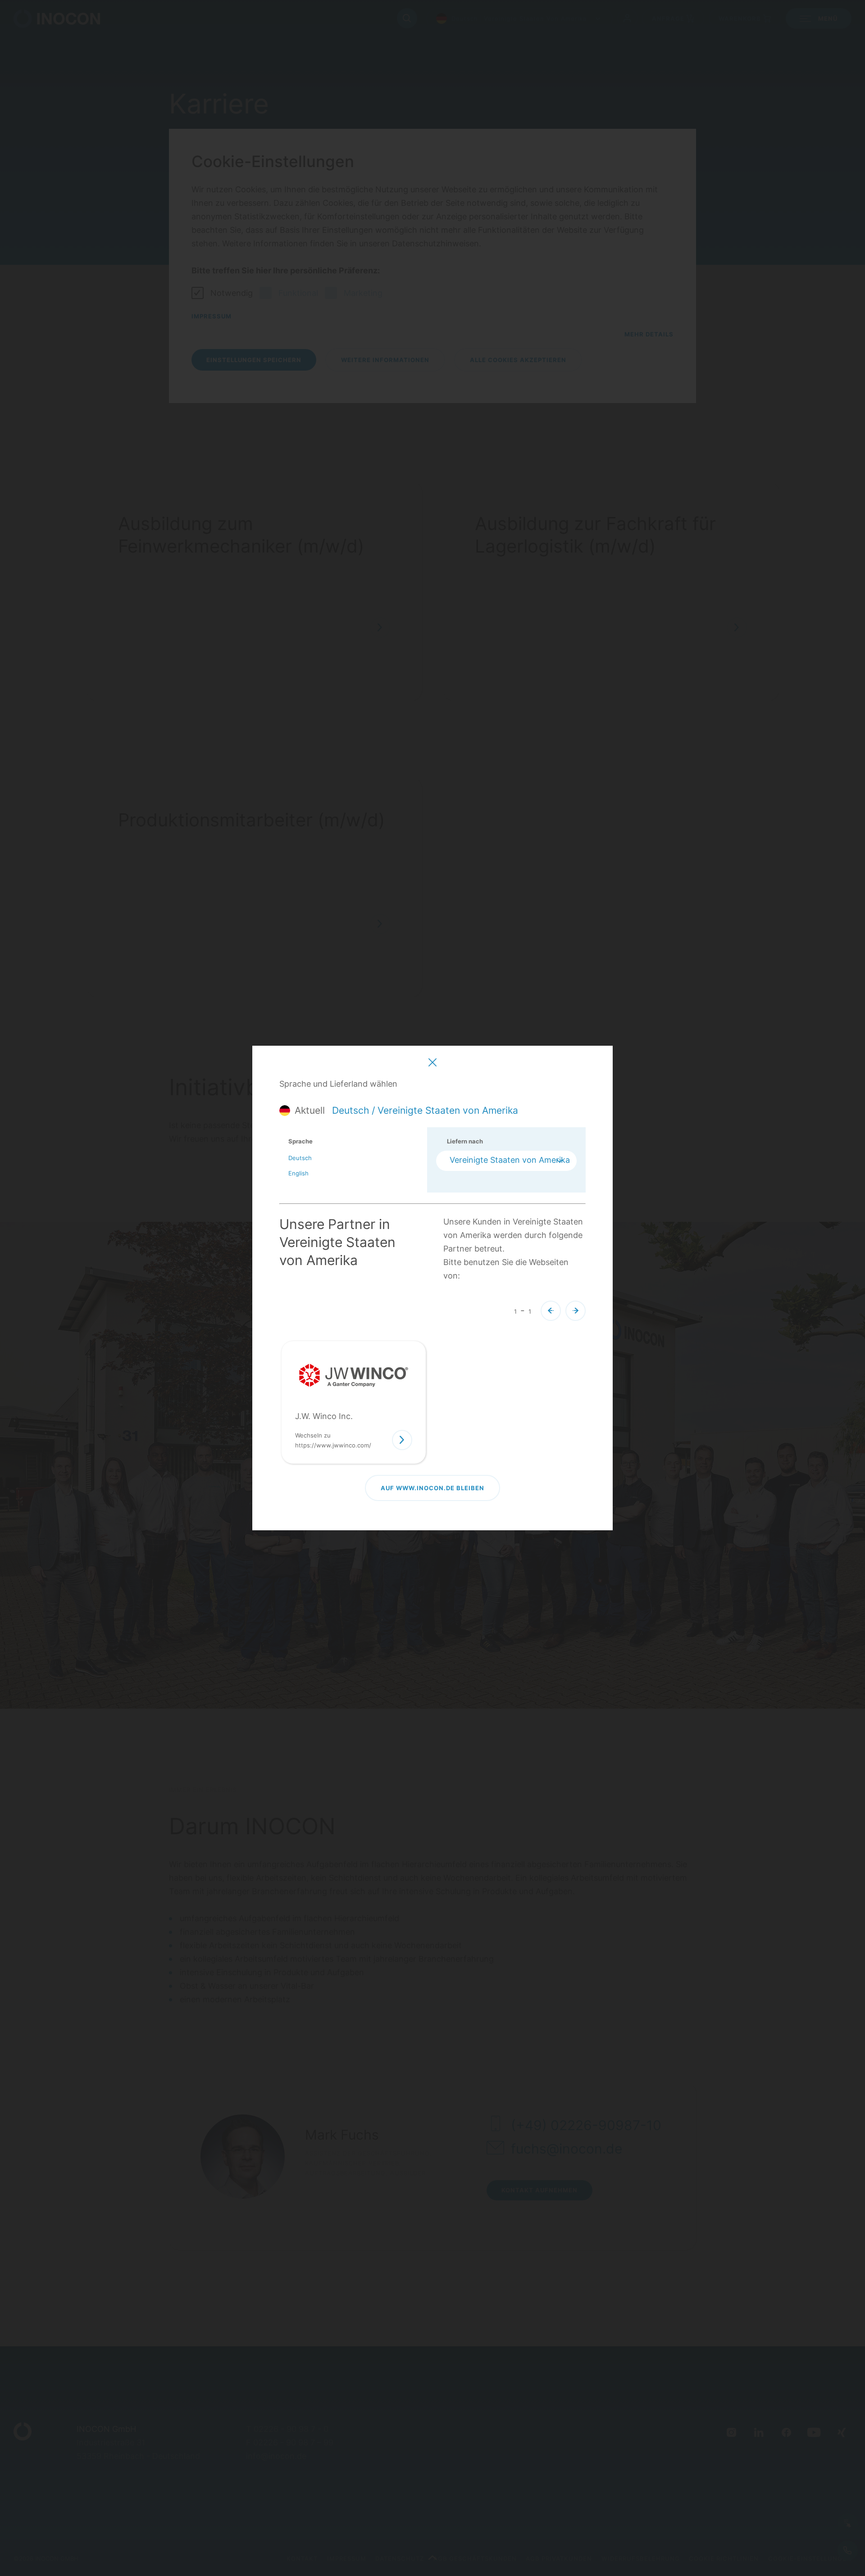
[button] (551, 1311)
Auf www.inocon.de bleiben (432, 1488)
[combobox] (506, 1161)
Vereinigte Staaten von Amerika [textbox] (510, 1160)
